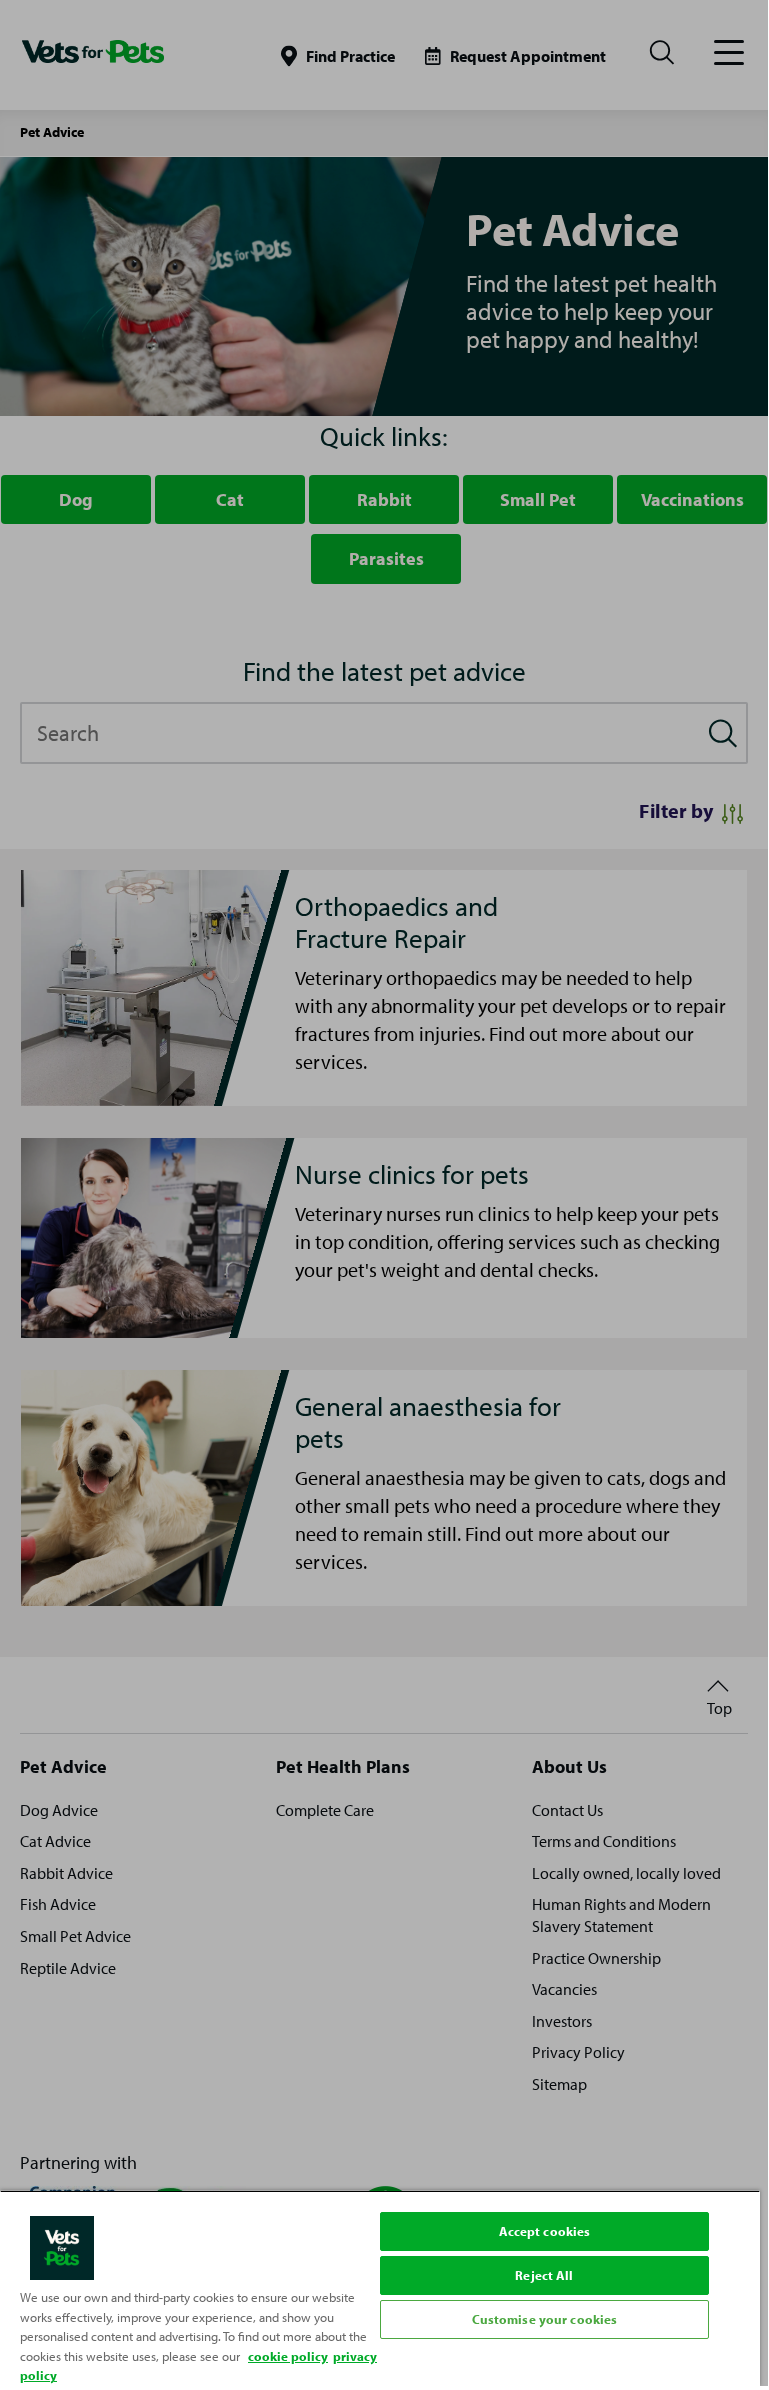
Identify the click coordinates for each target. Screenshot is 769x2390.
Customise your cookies (545, 2319)
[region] (380, 2288)
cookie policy (288, 2356)
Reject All (544, 2275)
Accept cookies (545, 2231)
